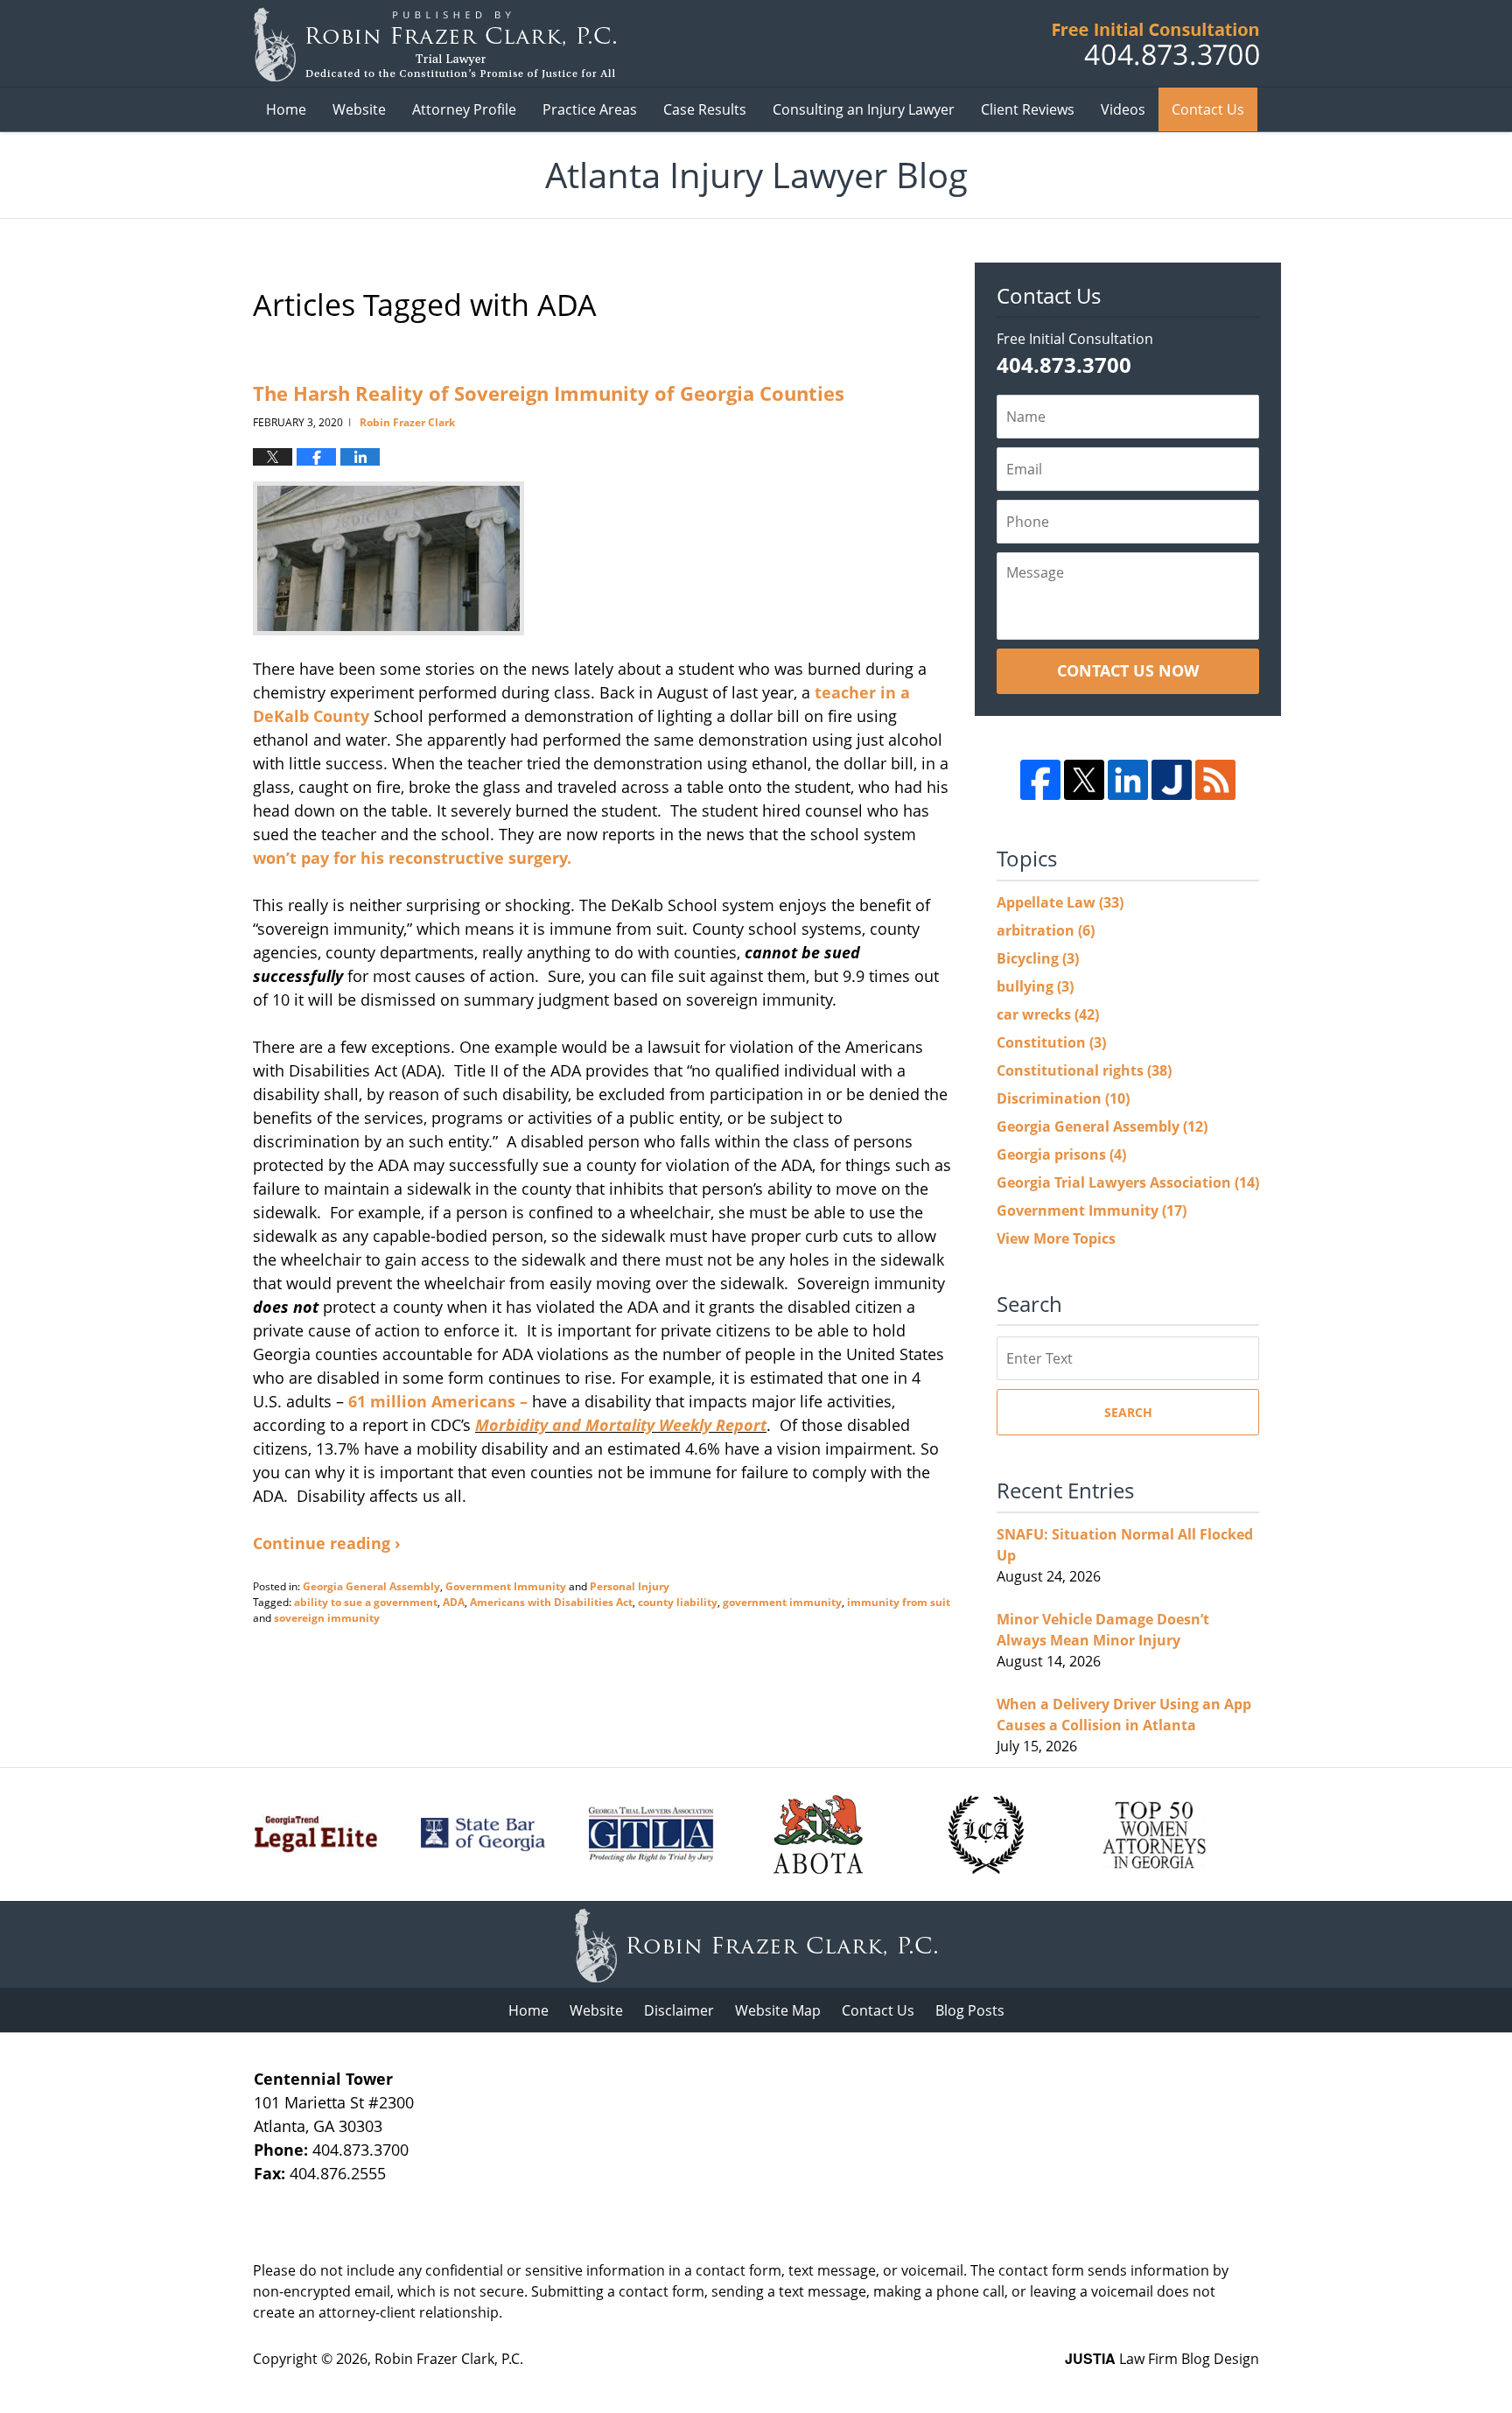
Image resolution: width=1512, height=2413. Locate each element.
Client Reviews (1028, 109)
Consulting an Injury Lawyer (864, 109)
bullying (1035, 986)
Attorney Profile (464, 109)
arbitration (1046, 930)
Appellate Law (1060, 902)
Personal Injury (630, 1586)
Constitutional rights (1084, 1070)
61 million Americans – (436, 1401)
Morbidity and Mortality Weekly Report (621, 1425)
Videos (1123, 109)
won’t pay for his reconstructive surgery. (412, 858)
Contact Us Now (1128, 670)
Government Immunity (506, 1586)
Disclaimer (679, 2010)
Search (1128, 1412)
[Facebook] (1040, 780)
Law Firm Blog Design (1162, 2359)
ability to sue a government (366, 1602)
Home (286, 109)
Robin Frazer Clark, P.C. (449, 2359)
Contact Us (1208, 109)
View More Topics (1056, 1238)
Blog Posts (970, 2010)
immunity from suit (899, 1602)
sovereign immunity (327, 1618)
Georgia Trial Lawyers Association (1128, 1182)
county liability (678, 1602)
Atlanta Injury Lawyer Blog (434, 44)
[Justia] (1172, 780)
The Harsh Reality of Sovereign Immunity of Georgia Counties (549, 393)
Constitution (1051, 1042)
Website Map (778, 2010)
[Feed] (1215, 780)
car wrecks (1048, 1014)
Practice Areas (590, 109)
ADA (454, 1602)
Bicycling (1038, 958)
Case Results (705, 109)
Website (359, 109)
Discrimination (1063, 1098)
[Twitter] (1084, 780)
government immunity (782, 1602)
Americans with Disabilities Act (551, 1602)
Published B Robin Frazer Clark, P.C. (1156, 44)
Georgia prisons (1061, 1154)
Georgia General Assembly (371, 1586)
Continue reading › (327, 1543)
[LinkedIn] (1128, 780)
